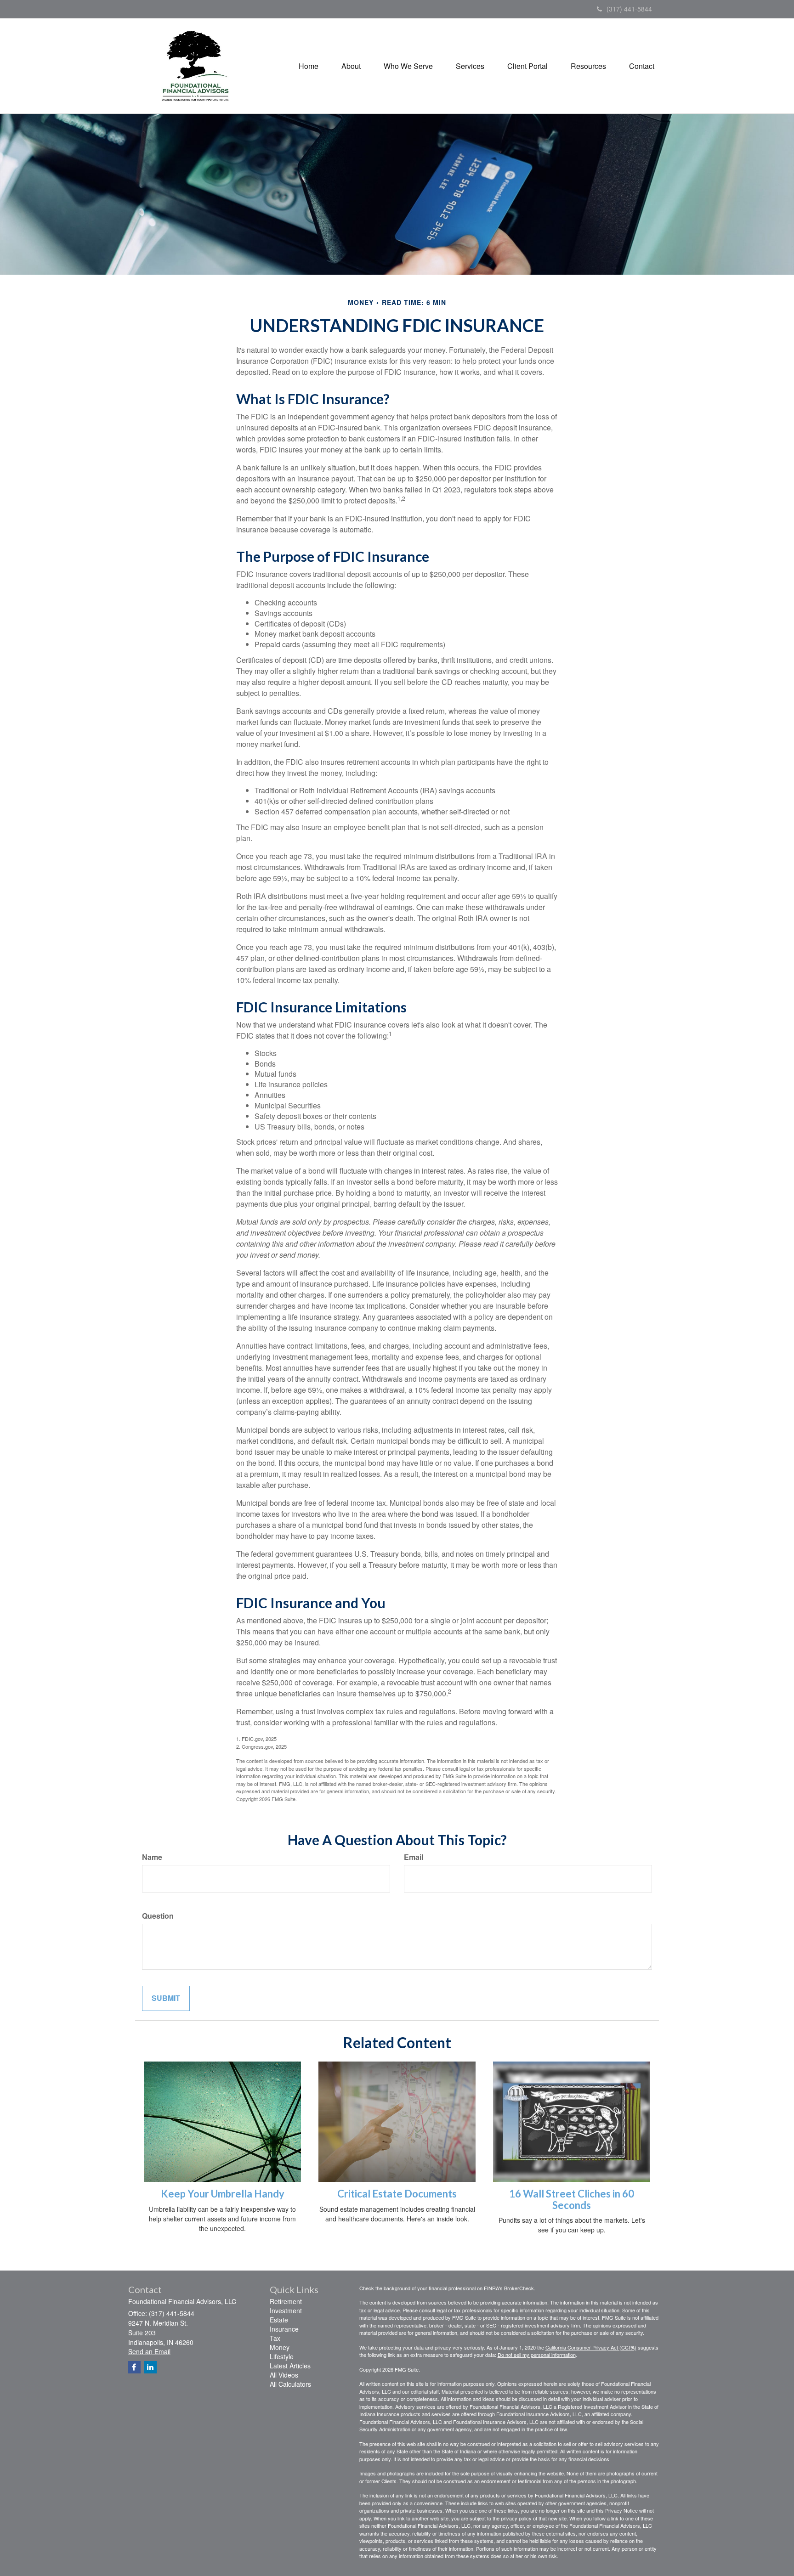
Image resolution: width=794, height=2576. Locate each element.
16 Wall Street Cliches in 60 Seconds (572, 2199)
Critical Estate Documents (397, 2194)
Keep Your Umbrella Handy (223, 2194)
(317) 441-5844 (629, 9)
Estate (279, 2320)
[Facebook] (134, 2367)
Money (280, 2347)
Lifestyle (282, 2356)
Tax (275, 2338)
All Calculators (290, 2384)
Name (152, 1857)
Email (414, 1857)
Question (158, 1916)
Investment (286, 2310)
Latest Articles (290, 2366)
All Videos (284, 2375)
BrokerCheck (519, 2288)
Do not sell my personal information (537, 2355)
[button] (351, 66)
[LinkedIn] (150, 2367)
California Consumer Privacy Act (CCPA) (591, 2347)
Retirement (286, 2301)
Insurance (284, 2329)
